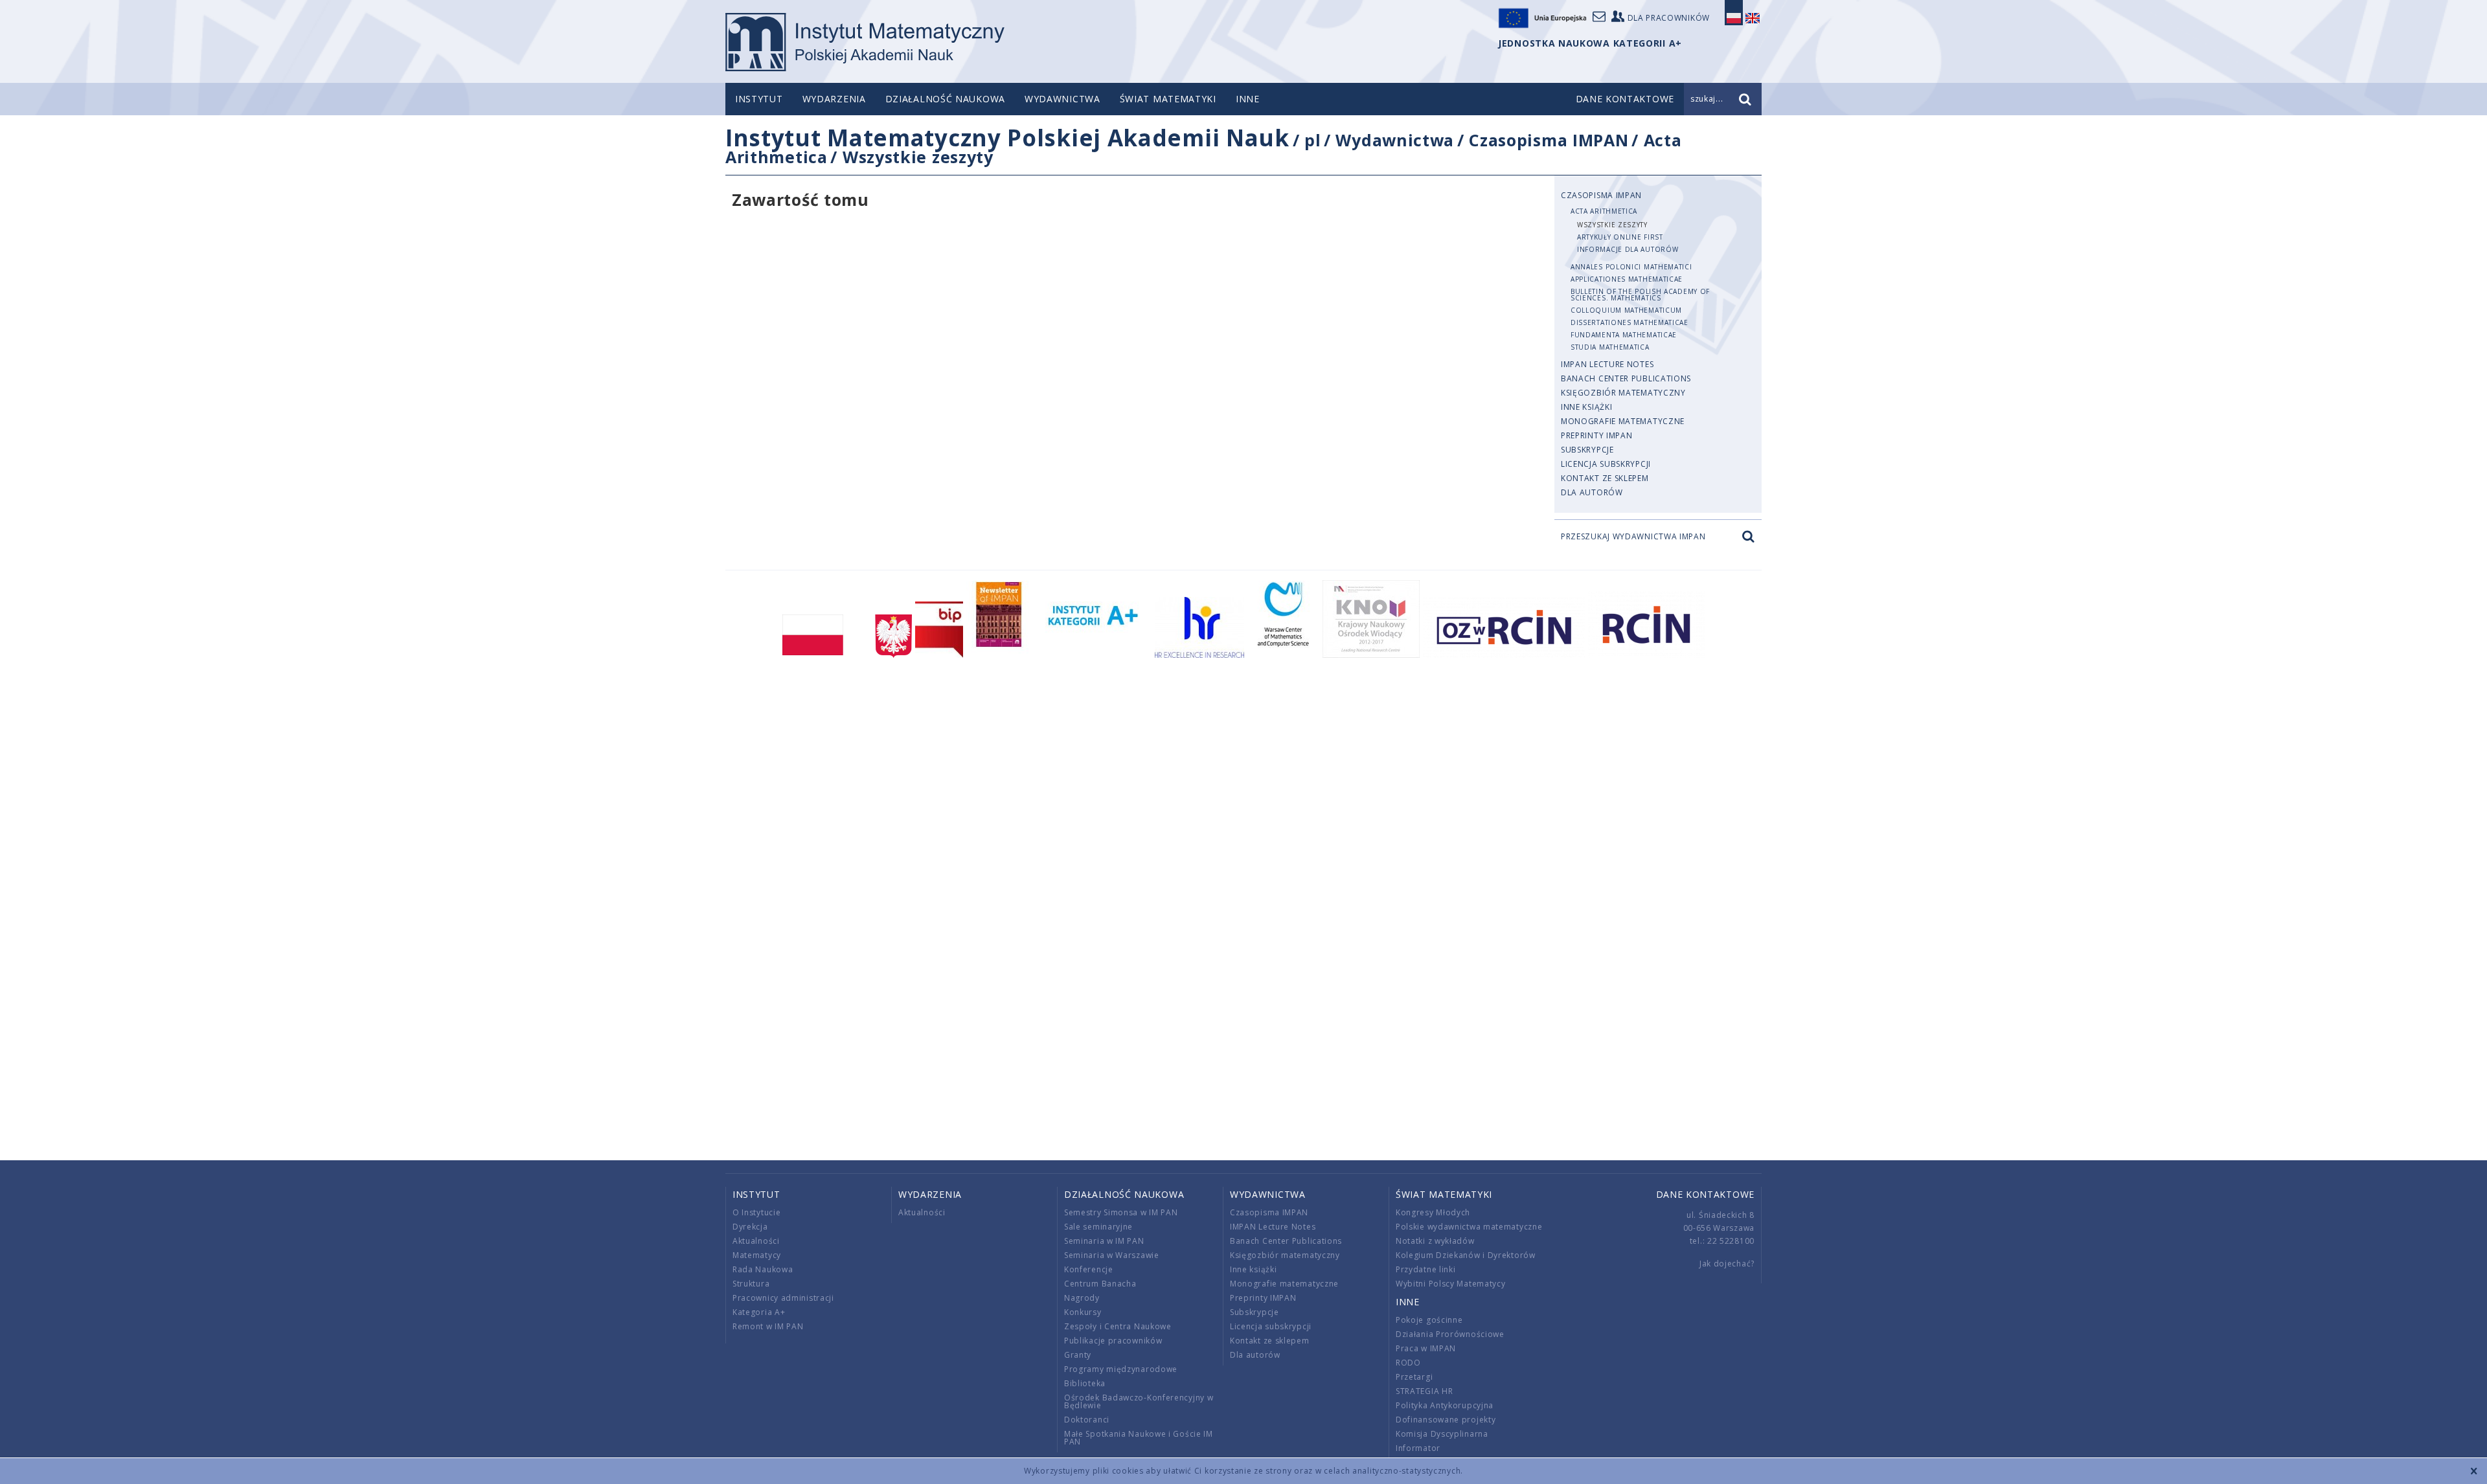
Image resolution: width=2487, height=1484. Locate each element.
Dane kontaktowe (1706, 1194)
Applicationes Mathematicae (1627, 279)
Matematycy (757, 1255)
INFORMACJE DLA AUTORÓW (1628, 249)
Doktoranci (1087, 1420)
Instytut (759, 99)
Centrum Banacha (1100, 1284)
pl (1312, 140)
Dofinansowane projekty (1446, 1420)
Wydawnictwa (1062, 99)
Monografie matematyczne (1623, 421)
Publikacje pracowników (1113, 1341)
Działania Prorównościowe (1450, 1334)
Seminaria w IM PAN (1104, 1241)
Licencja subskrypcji (1606, 464)
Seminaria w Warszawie (1112, 1255)
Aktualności (756, 1241)
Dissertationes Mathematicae (1630, 322)
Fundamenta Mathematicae (1624, 335)
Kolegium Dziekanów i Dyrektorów (1466, 1255)
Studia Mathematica (1610, 347)
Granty (1078, 1355)
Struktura (751, 1284)
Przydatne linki (1426, 1269)
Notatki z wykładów (1435, 1241)
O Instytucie (756, 1212)
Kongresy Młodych (1433, 1212)
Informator (1418, 1448)
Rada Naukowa (763, 1269)
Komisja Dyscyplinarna (1442, 1434)
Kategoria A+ (759, 1312)
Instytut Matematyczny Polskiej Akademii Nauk (1007, 138)
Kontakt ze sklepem (1605, 478)
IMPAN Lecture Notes (1607, 364)
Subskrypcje (1587, 450)
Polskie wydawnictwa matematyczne (1469, 1227)
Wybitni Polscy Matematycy (1451, 1284)
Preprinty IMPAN (1597, 435)
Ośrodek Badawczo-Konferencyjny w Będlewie (1139, 1401)
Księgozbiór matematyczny (1623, 393)
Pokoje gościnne (1429, 1320)
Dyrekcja (750, 1227)
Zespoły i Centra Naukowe (1118, 1326)
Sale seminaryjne (1098, 1227)
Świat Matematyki (1168, 99)
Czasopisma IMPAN (1549, 140)
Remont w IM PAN (768, 1326)
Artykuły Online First (1620, 237)
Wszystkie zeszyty (918, 157)
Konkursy (1083, 1312)
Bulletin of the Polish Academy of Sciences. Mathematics (1640, 295)
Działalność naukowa (945, 99)
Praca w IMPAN (1426, 1348)
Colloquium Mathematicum (1626, 310)
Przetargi (1414, 1377)
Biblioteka (1085, 1383)
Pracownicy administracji (783, 1298)
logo (865, 42)
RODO (1408, 1363)
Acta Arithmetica (1604, 211)
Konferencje (1089, 1269)
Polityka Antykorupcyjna (1445, 1405)
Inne (1248, 99)
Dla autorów (1592, 492)
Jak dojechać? (1727, 1264)
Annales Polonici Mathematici (1631, 267)
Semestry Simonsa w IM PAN (1121, 1212)
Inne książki (1586, 407)
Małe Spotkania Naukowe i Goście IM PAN (1139, 1438)
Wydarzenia (834, 99)
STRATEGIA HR (1424, 1391)
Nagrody (1082, 1298)
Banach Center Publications (1626, 378)
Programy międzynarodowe (1121, 1369)
